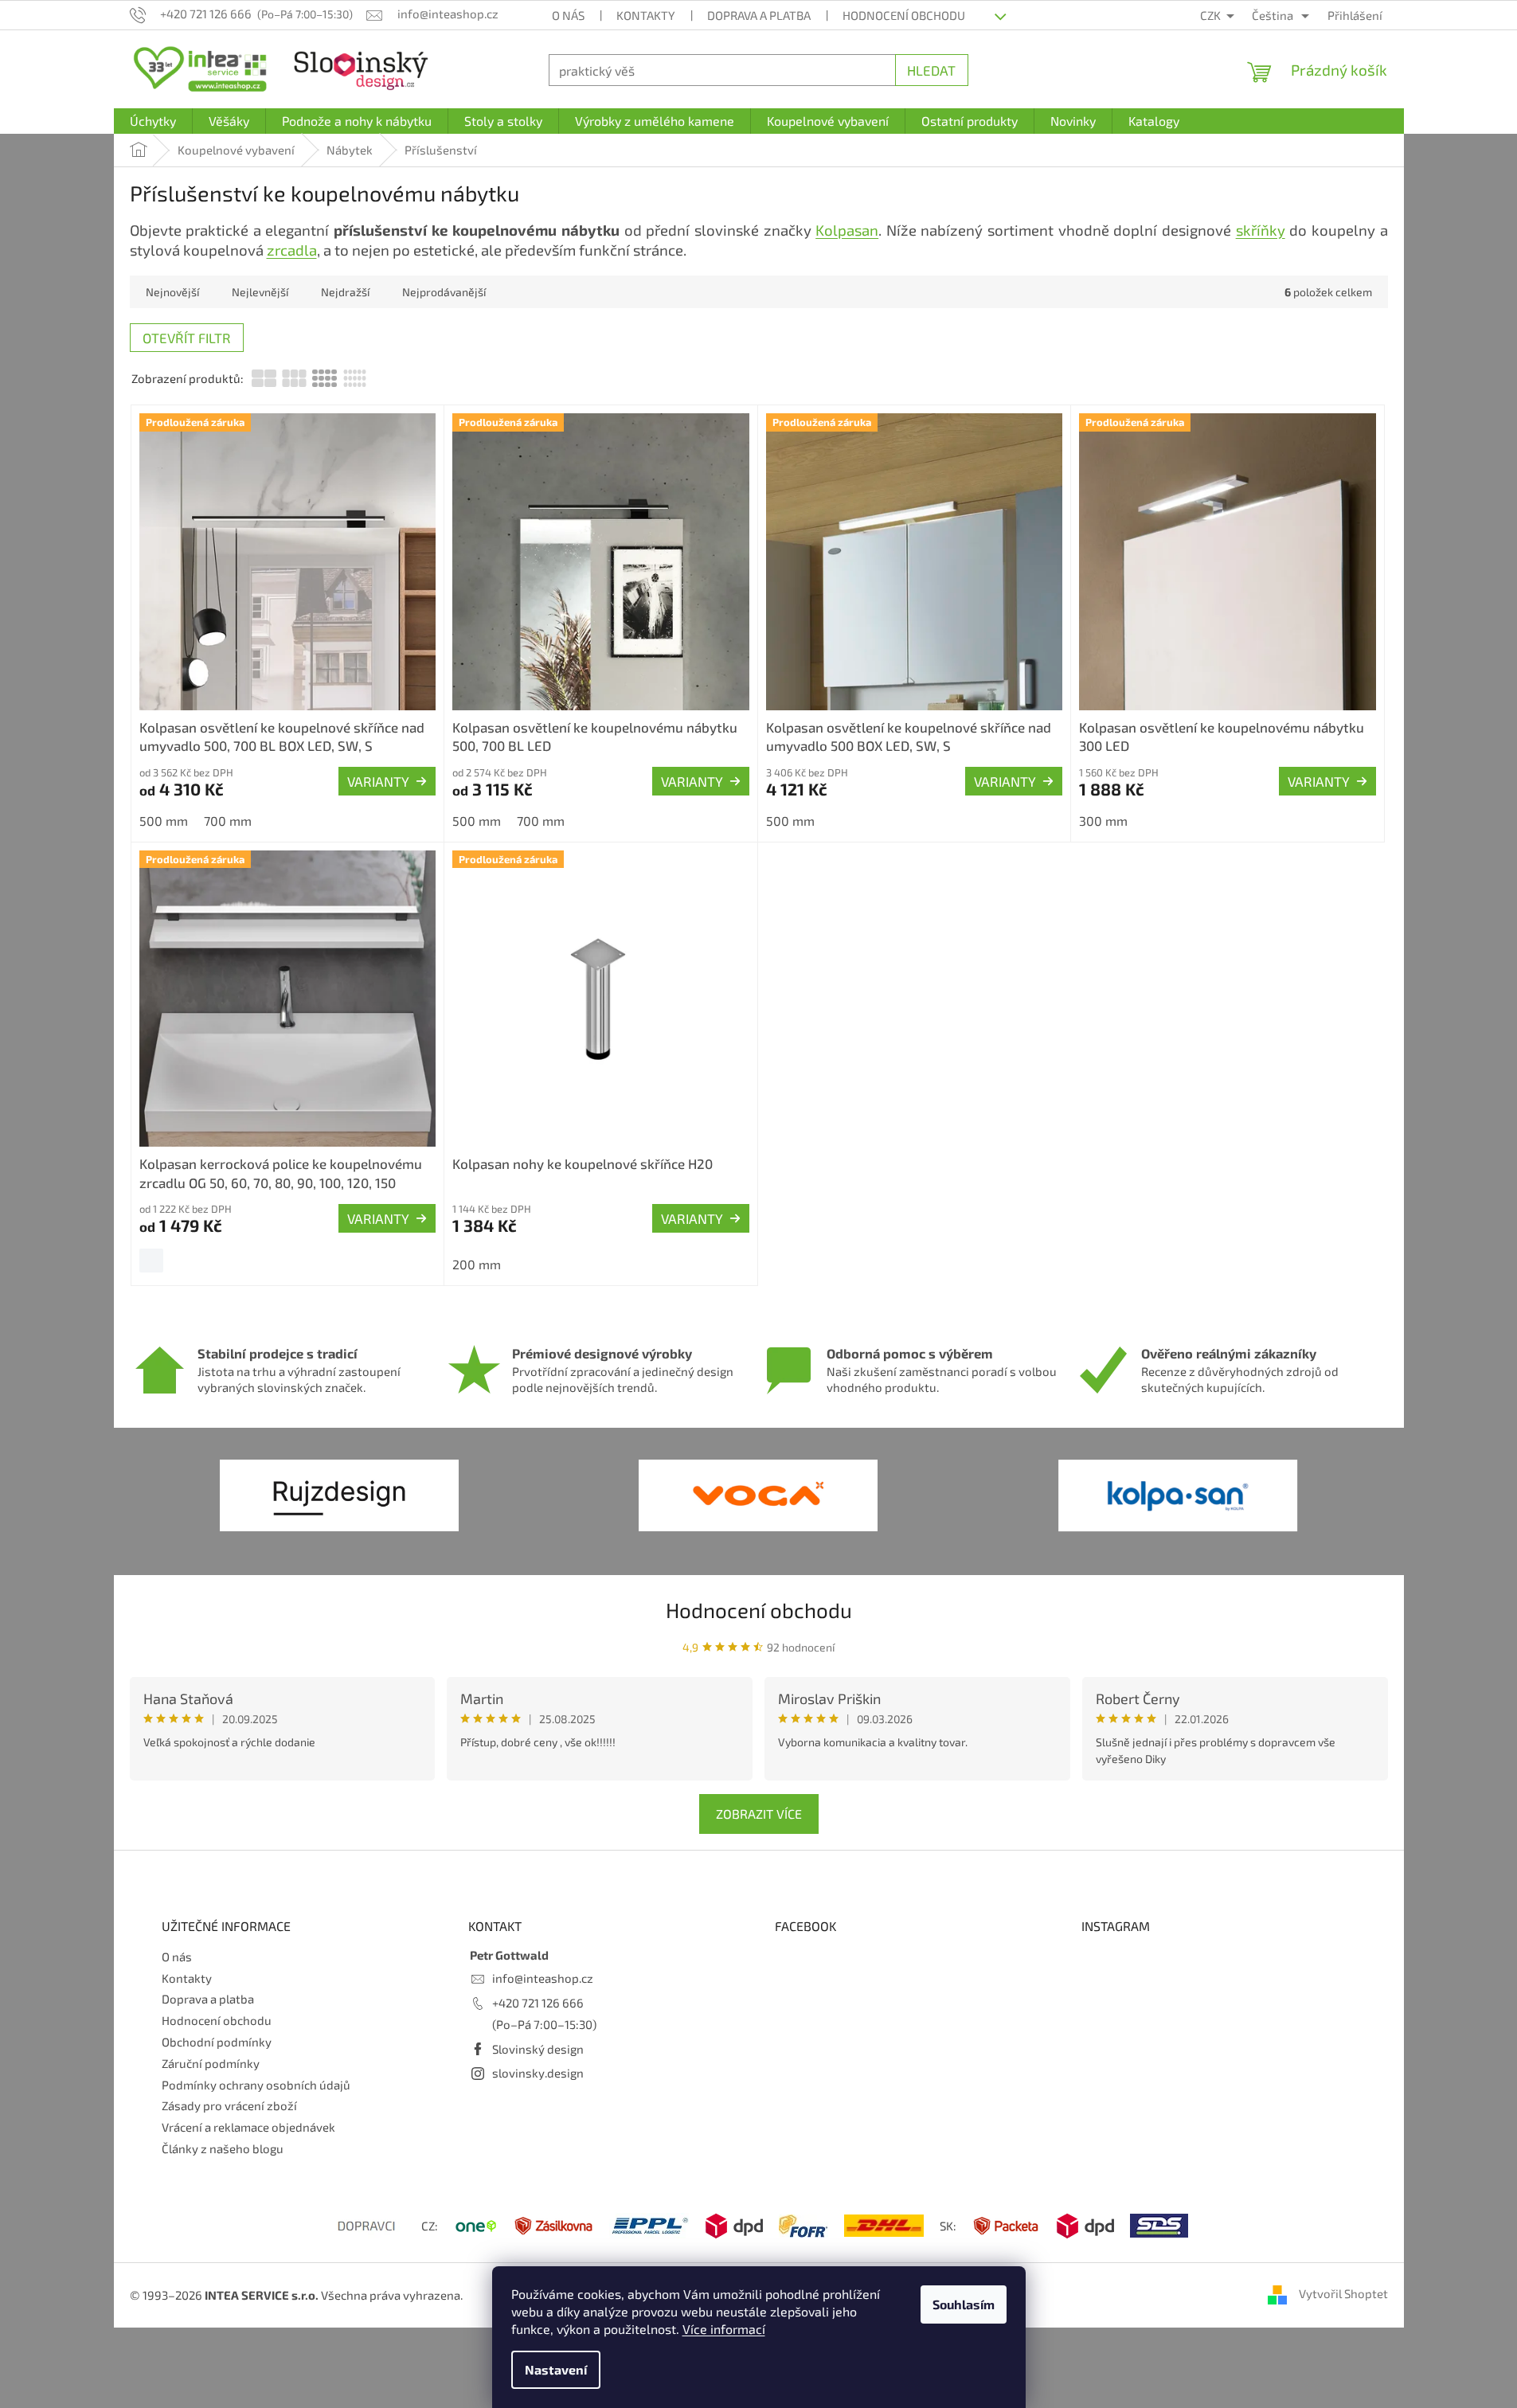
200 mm (477, 1264)
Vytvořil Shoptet (1343, 2293)
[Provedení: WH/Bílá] (151, 1261)
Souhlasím (964, 2304)
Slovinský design (538, 2049)
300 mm (1103, 821)
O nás (568, 15)
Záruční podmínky (211, 2063)
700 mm (228, 821)
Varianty (378, 781)
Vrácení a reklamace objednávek (248, 2127)
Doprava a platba (759, 15)
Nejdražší (345, 292)
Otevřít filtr (187, 338)
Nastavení (556, 2369)
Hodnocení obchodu (904, 15)
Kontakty (646, 15)
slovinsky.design (538, 2073)
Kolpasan (847, 230)
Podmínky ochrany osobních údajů (256, 2085)
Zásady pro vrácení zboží (229, 2105)
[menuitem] (153, 121)
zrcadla (292, 250)
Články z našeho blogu (223, 2148)
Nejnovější (172, 292)
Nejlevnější (260, 292)
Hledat (931, 70)
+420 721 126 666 (538, 2003)
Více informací (724, 2329)
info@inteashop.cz (543, 1978)
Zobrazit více (759, 1814)
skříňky (1261, 230)
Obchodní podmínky (217, 2042)
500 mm (164, 821)
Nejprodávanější (444, 292)
